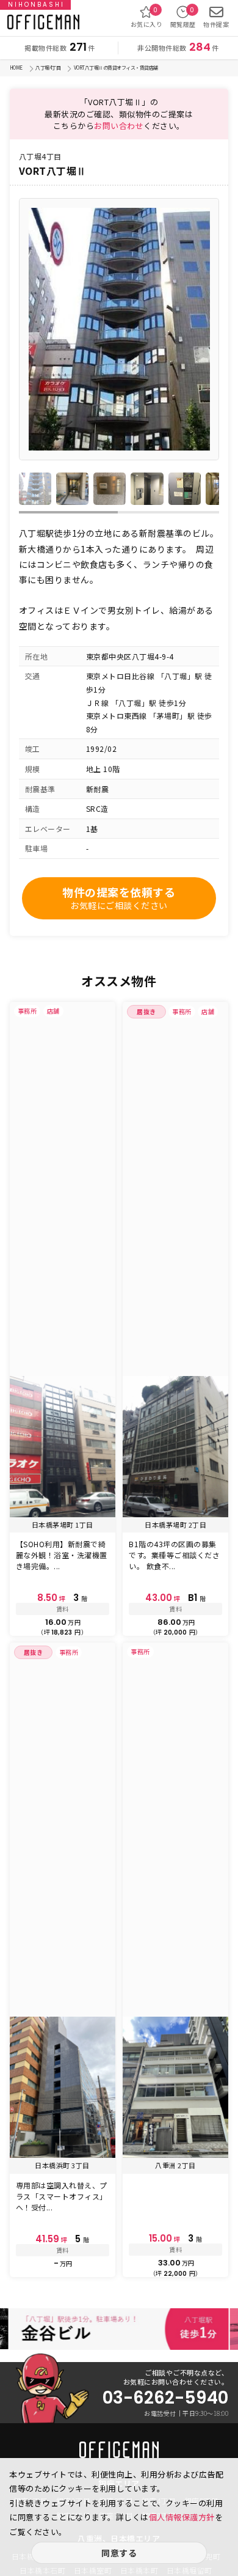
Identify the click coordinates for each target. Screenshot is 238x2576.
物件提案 (216, 24)
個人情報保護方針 (182, 2517)
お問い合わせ (119, 126)
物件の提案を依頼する (119, 898)
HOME (16, 68)
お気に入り (147, 17)
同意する (119, 2553)
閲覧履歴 (183, 17)
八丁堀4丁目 (48, 68)
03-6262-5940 (165, 2398)
